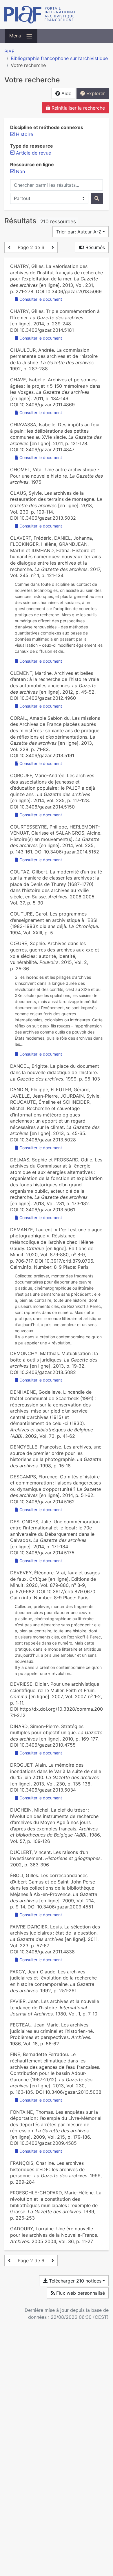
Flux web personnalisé (80, 2293)
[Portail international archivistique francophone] (57, 15)
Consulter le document (41, 299)
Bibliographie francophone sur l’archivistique (59, 58)
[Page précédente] (9, 247)
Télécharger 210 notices (74, 2281)
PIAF (9, 51)
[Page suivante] (53, 247)
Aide (66, 93)
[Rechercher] (97, 198)
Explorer (95, 93)
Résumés (94, 247)
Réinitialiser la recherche (78, 108)
